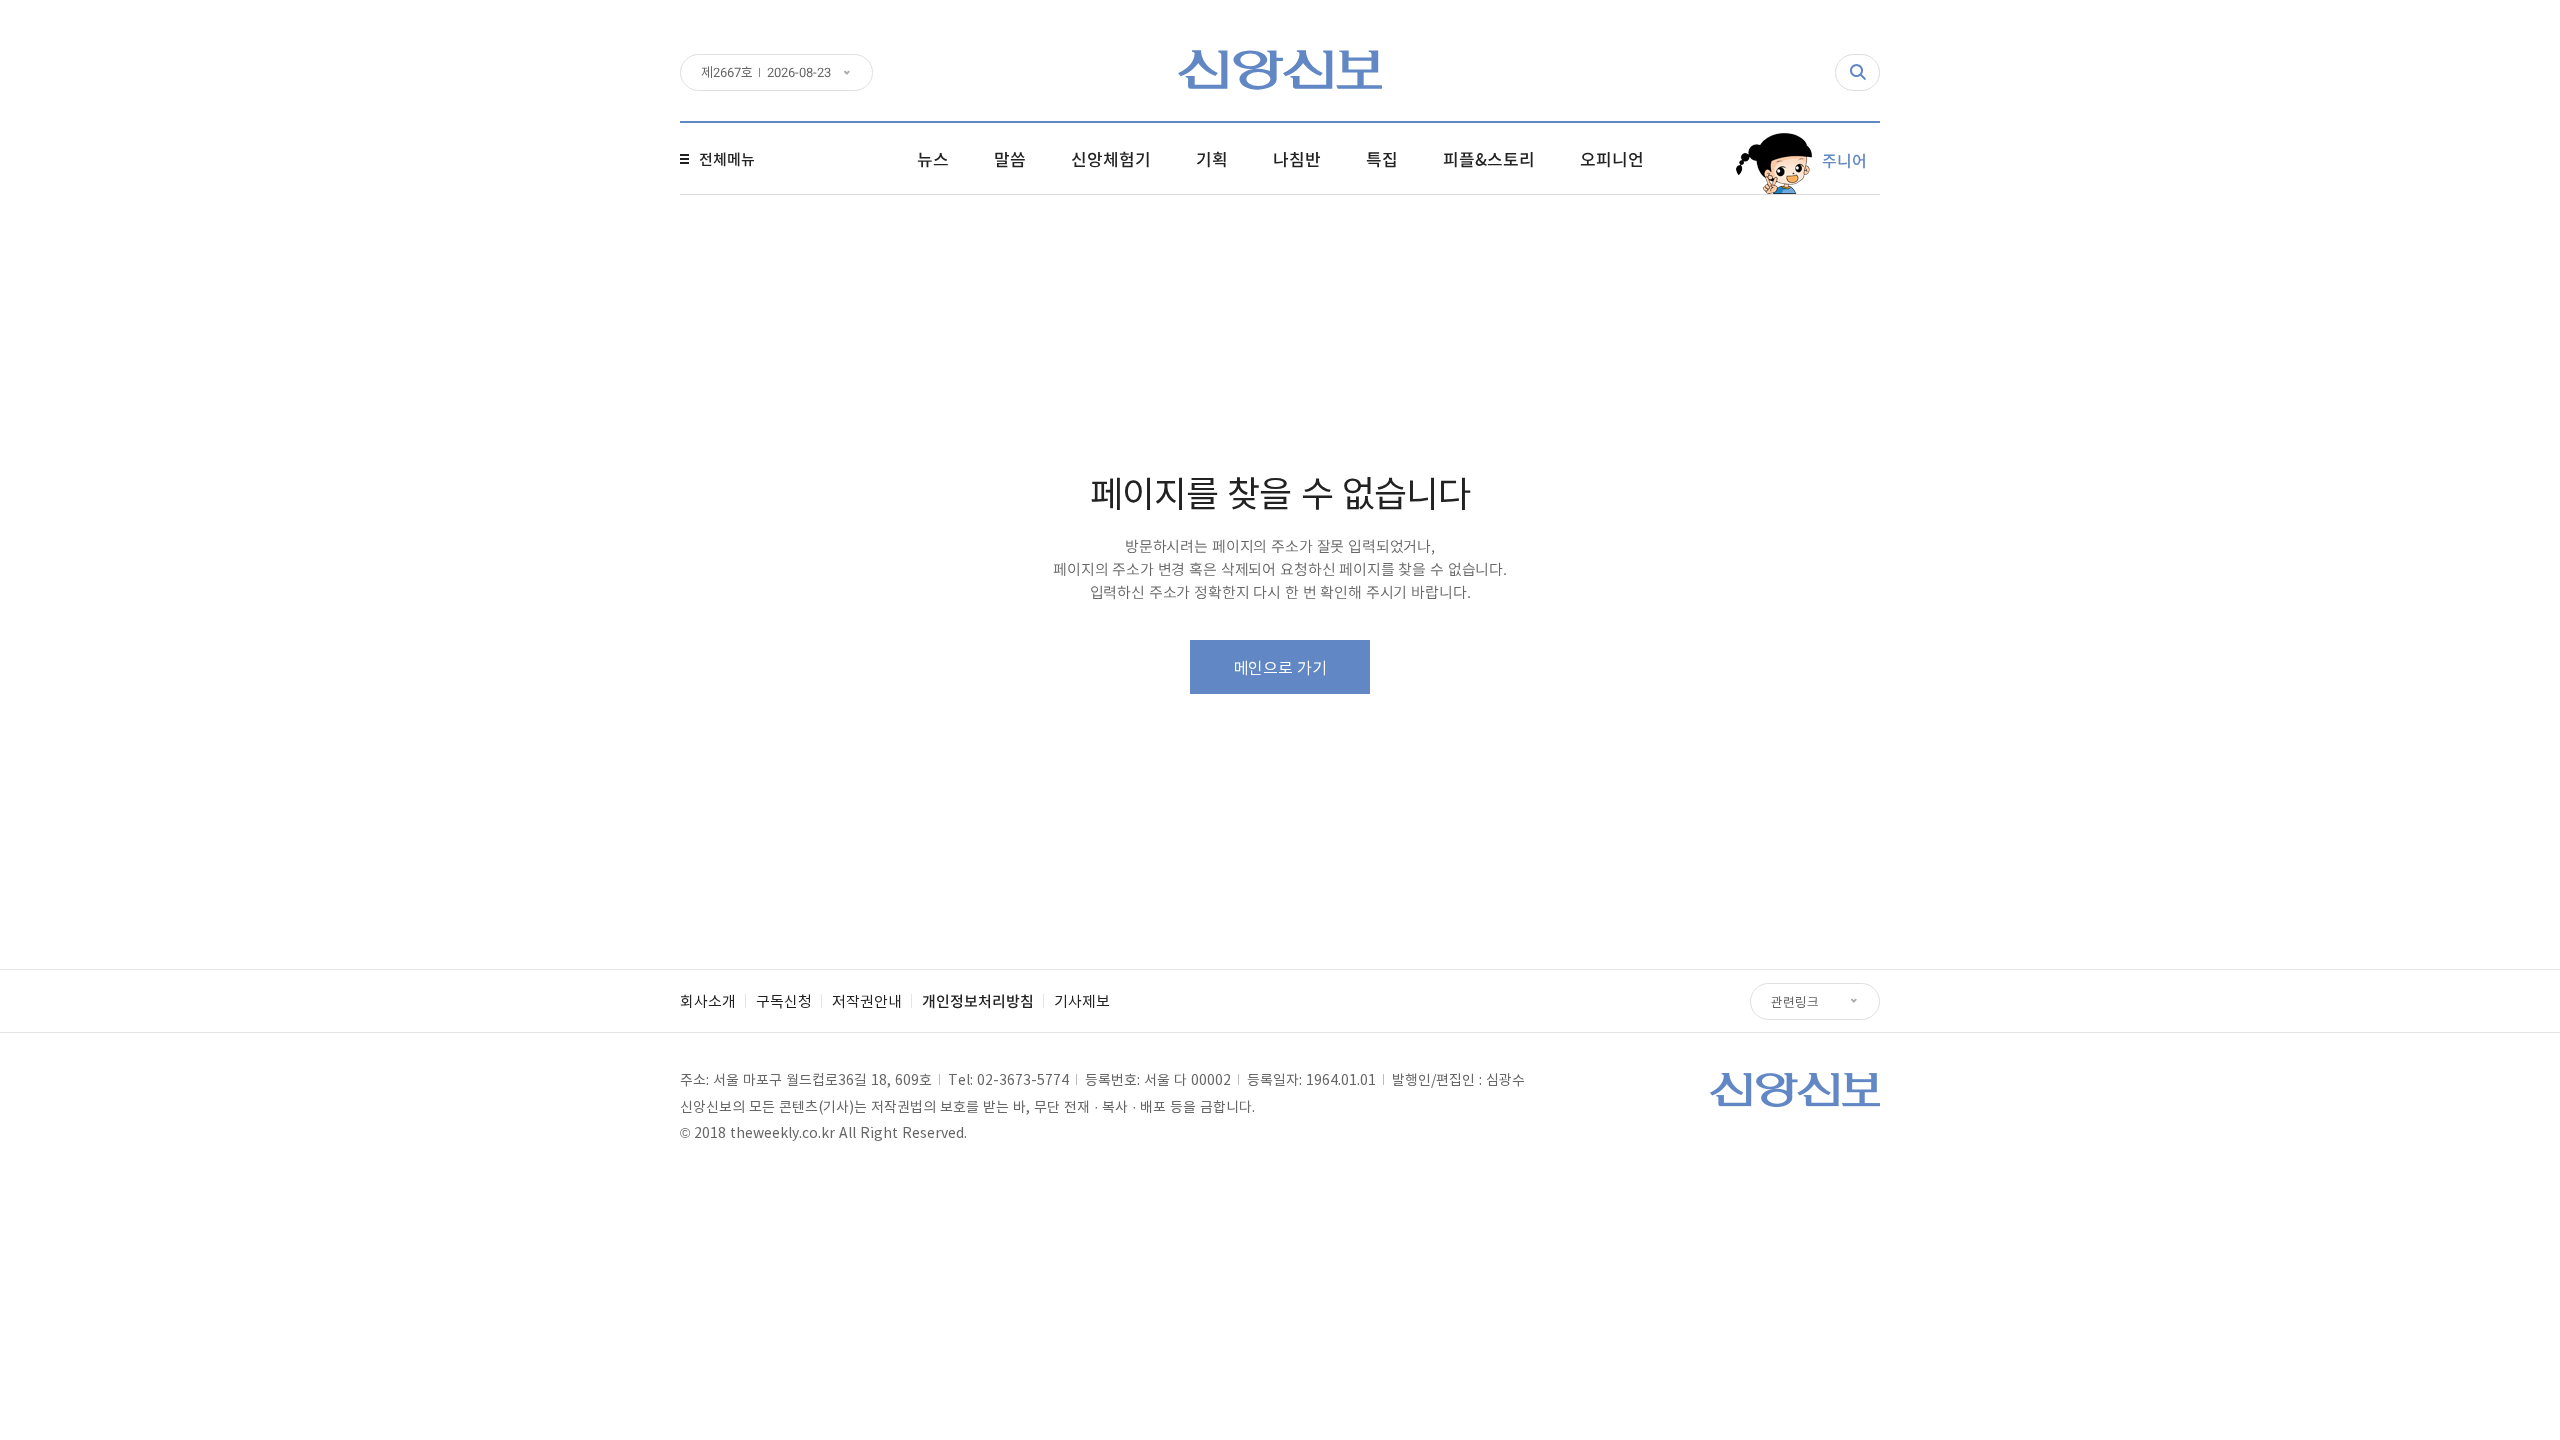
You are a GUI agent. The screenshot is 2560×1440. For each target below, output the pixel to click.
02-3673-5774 (1023, 1079)
